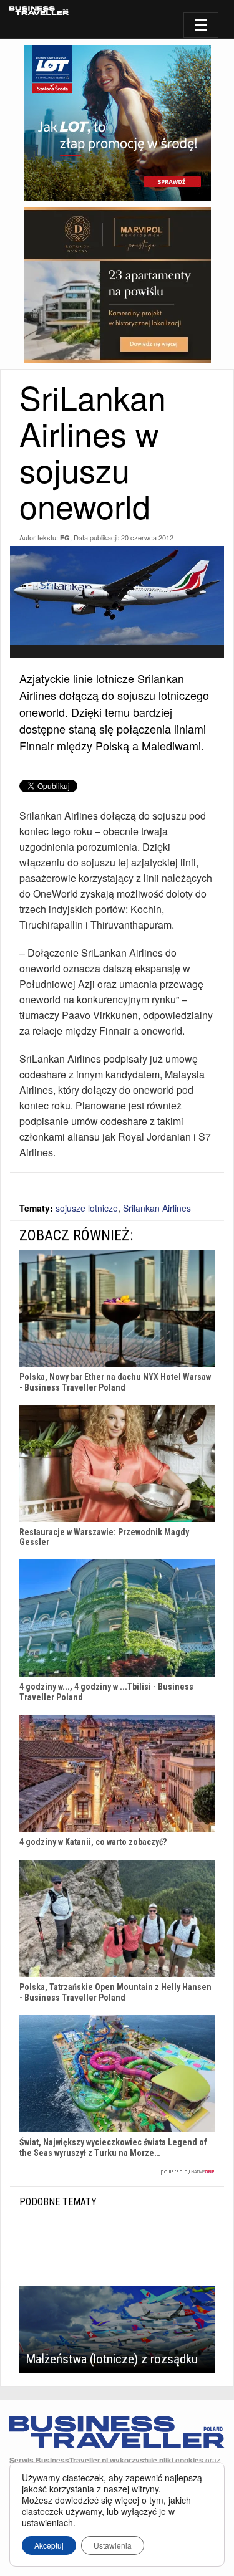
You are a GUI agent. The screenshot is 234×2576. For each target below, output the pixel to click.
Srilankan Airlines (157, 1208)
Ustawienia (113, 2545)
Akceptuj (49, 2545)
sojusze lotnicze (87, 1208)
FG (65, 538)
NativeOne (117, 2172)
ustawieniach (47, 2522)
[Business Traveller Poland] (39, 11)
